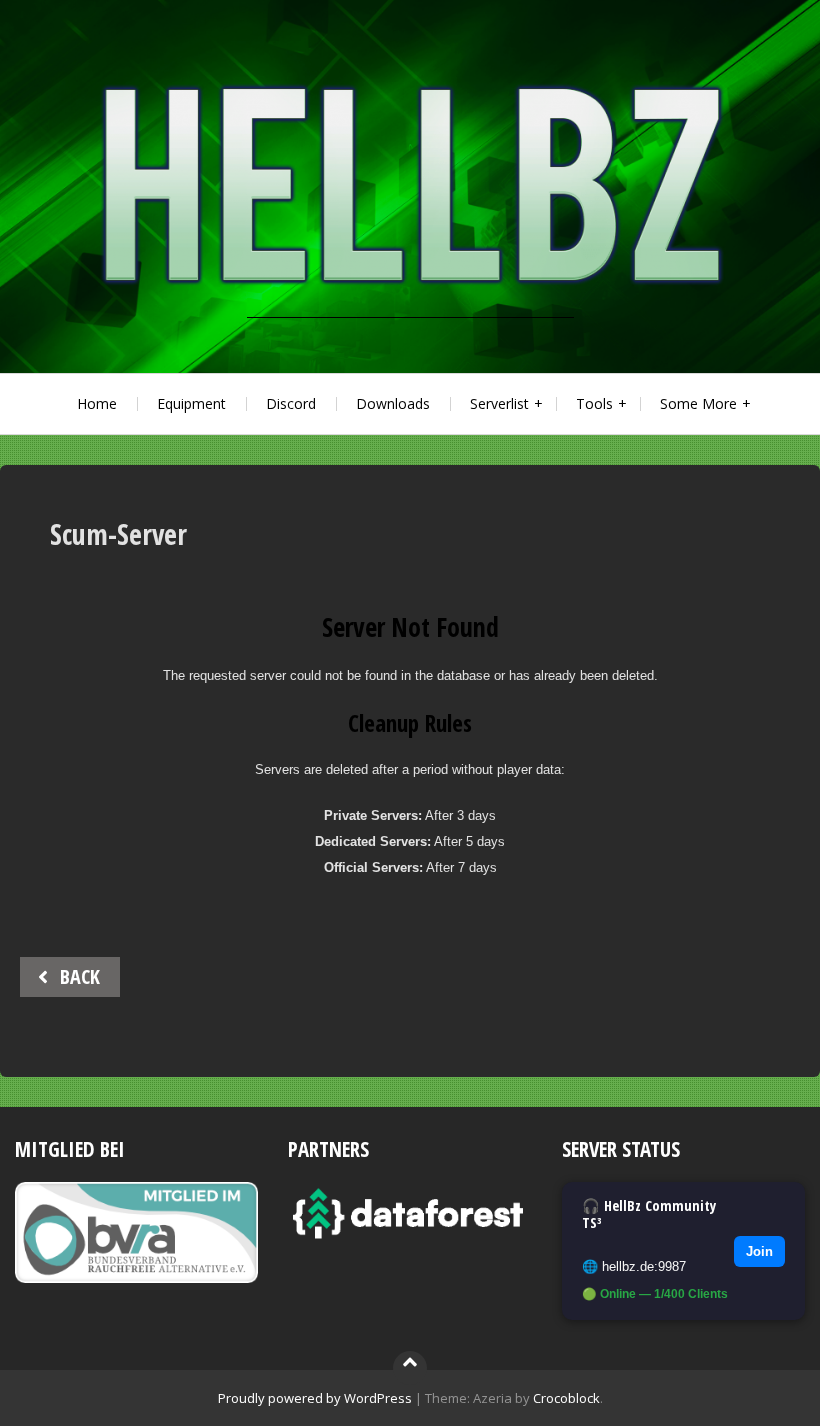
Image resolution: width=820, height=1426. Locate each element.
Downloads (393, 403)
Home (97, 403)
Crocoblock (566, 1398)
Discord (291, 403)
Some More (698, 403)
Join (759, 1251)
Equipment (191, 403)
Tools (594, 403)
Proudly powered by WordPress (315, 1398)
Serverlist (499, 403)
